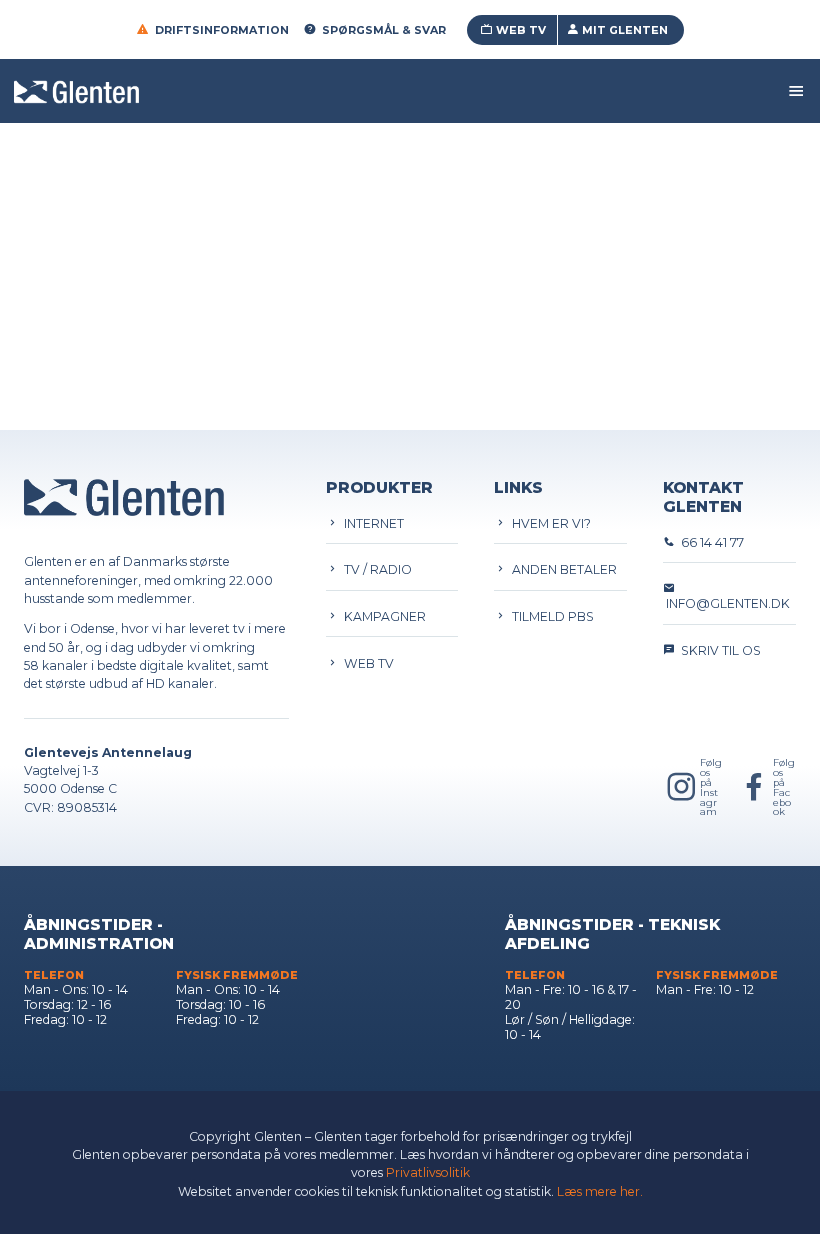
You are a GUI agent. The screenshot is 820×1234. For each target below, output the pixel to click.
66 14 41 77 (709, 542)
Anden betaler (561, 569)
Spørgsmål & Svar (384, 30)
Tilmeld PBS (550, 616)
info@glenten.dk (726, 603)
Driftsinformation (222, 30)
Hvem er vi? (548, 523)
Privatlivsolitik (428, 1172)
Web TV (521, 30)
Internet (371, 523)
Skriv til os (718, 650)
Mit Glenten (625, 30)
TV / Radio (375, 569)
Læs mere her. (600, 1191)
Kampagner (382, 616)
